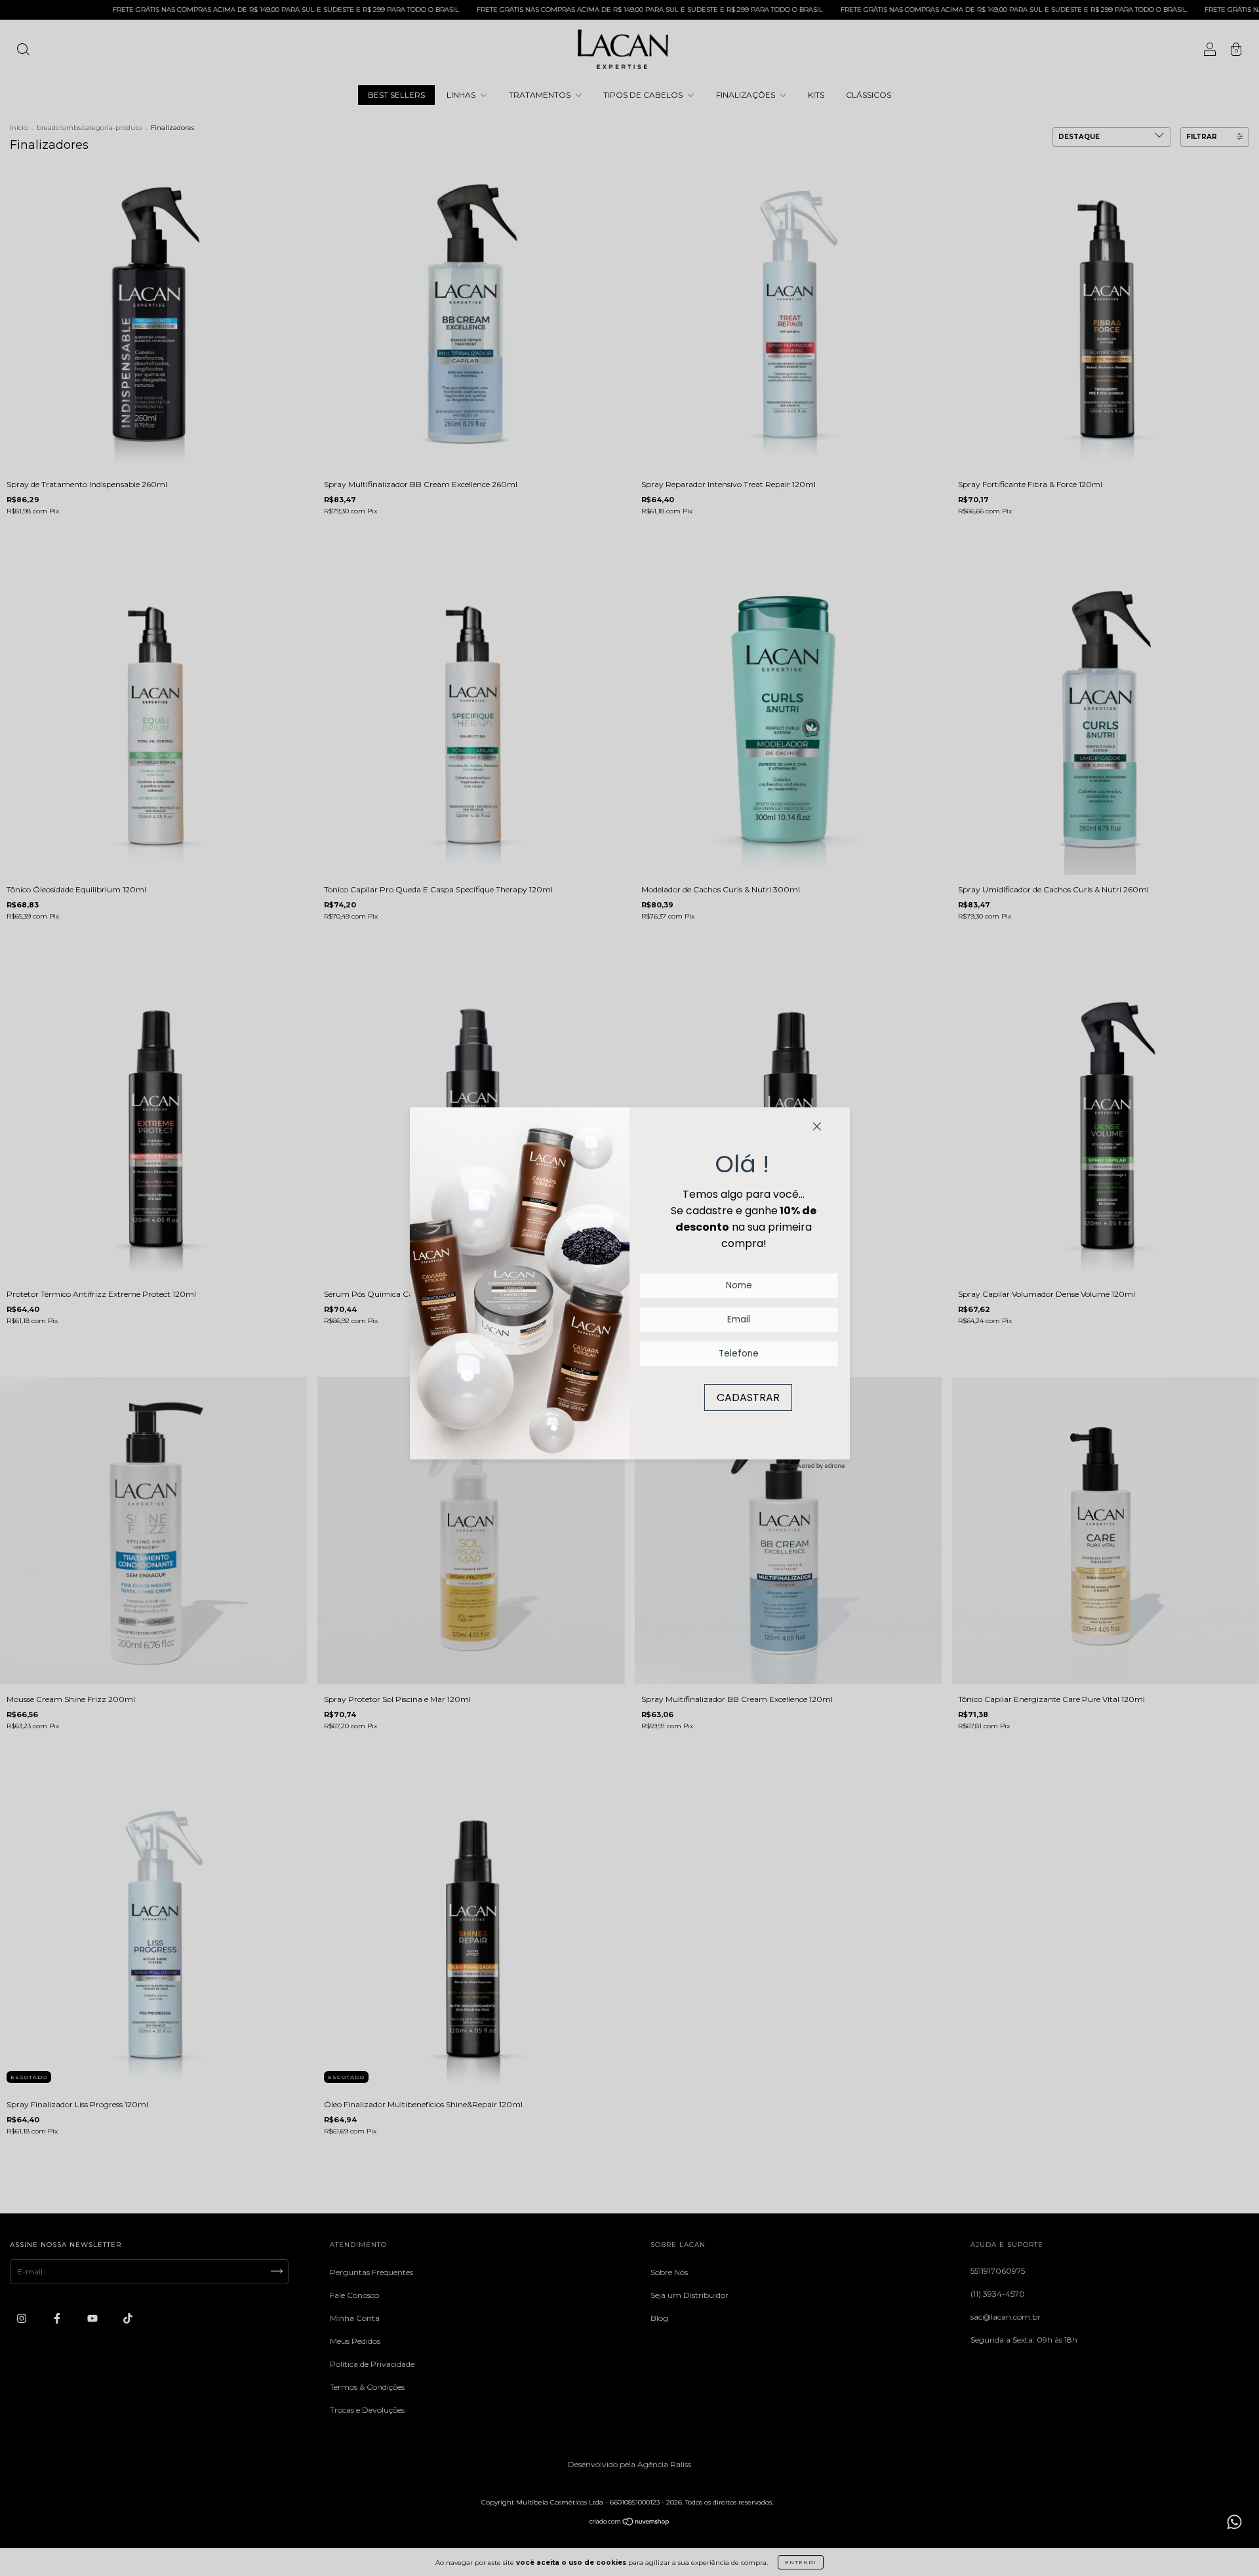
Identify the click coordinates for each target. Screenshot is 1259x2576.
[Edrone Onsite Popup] (629, 1288)
